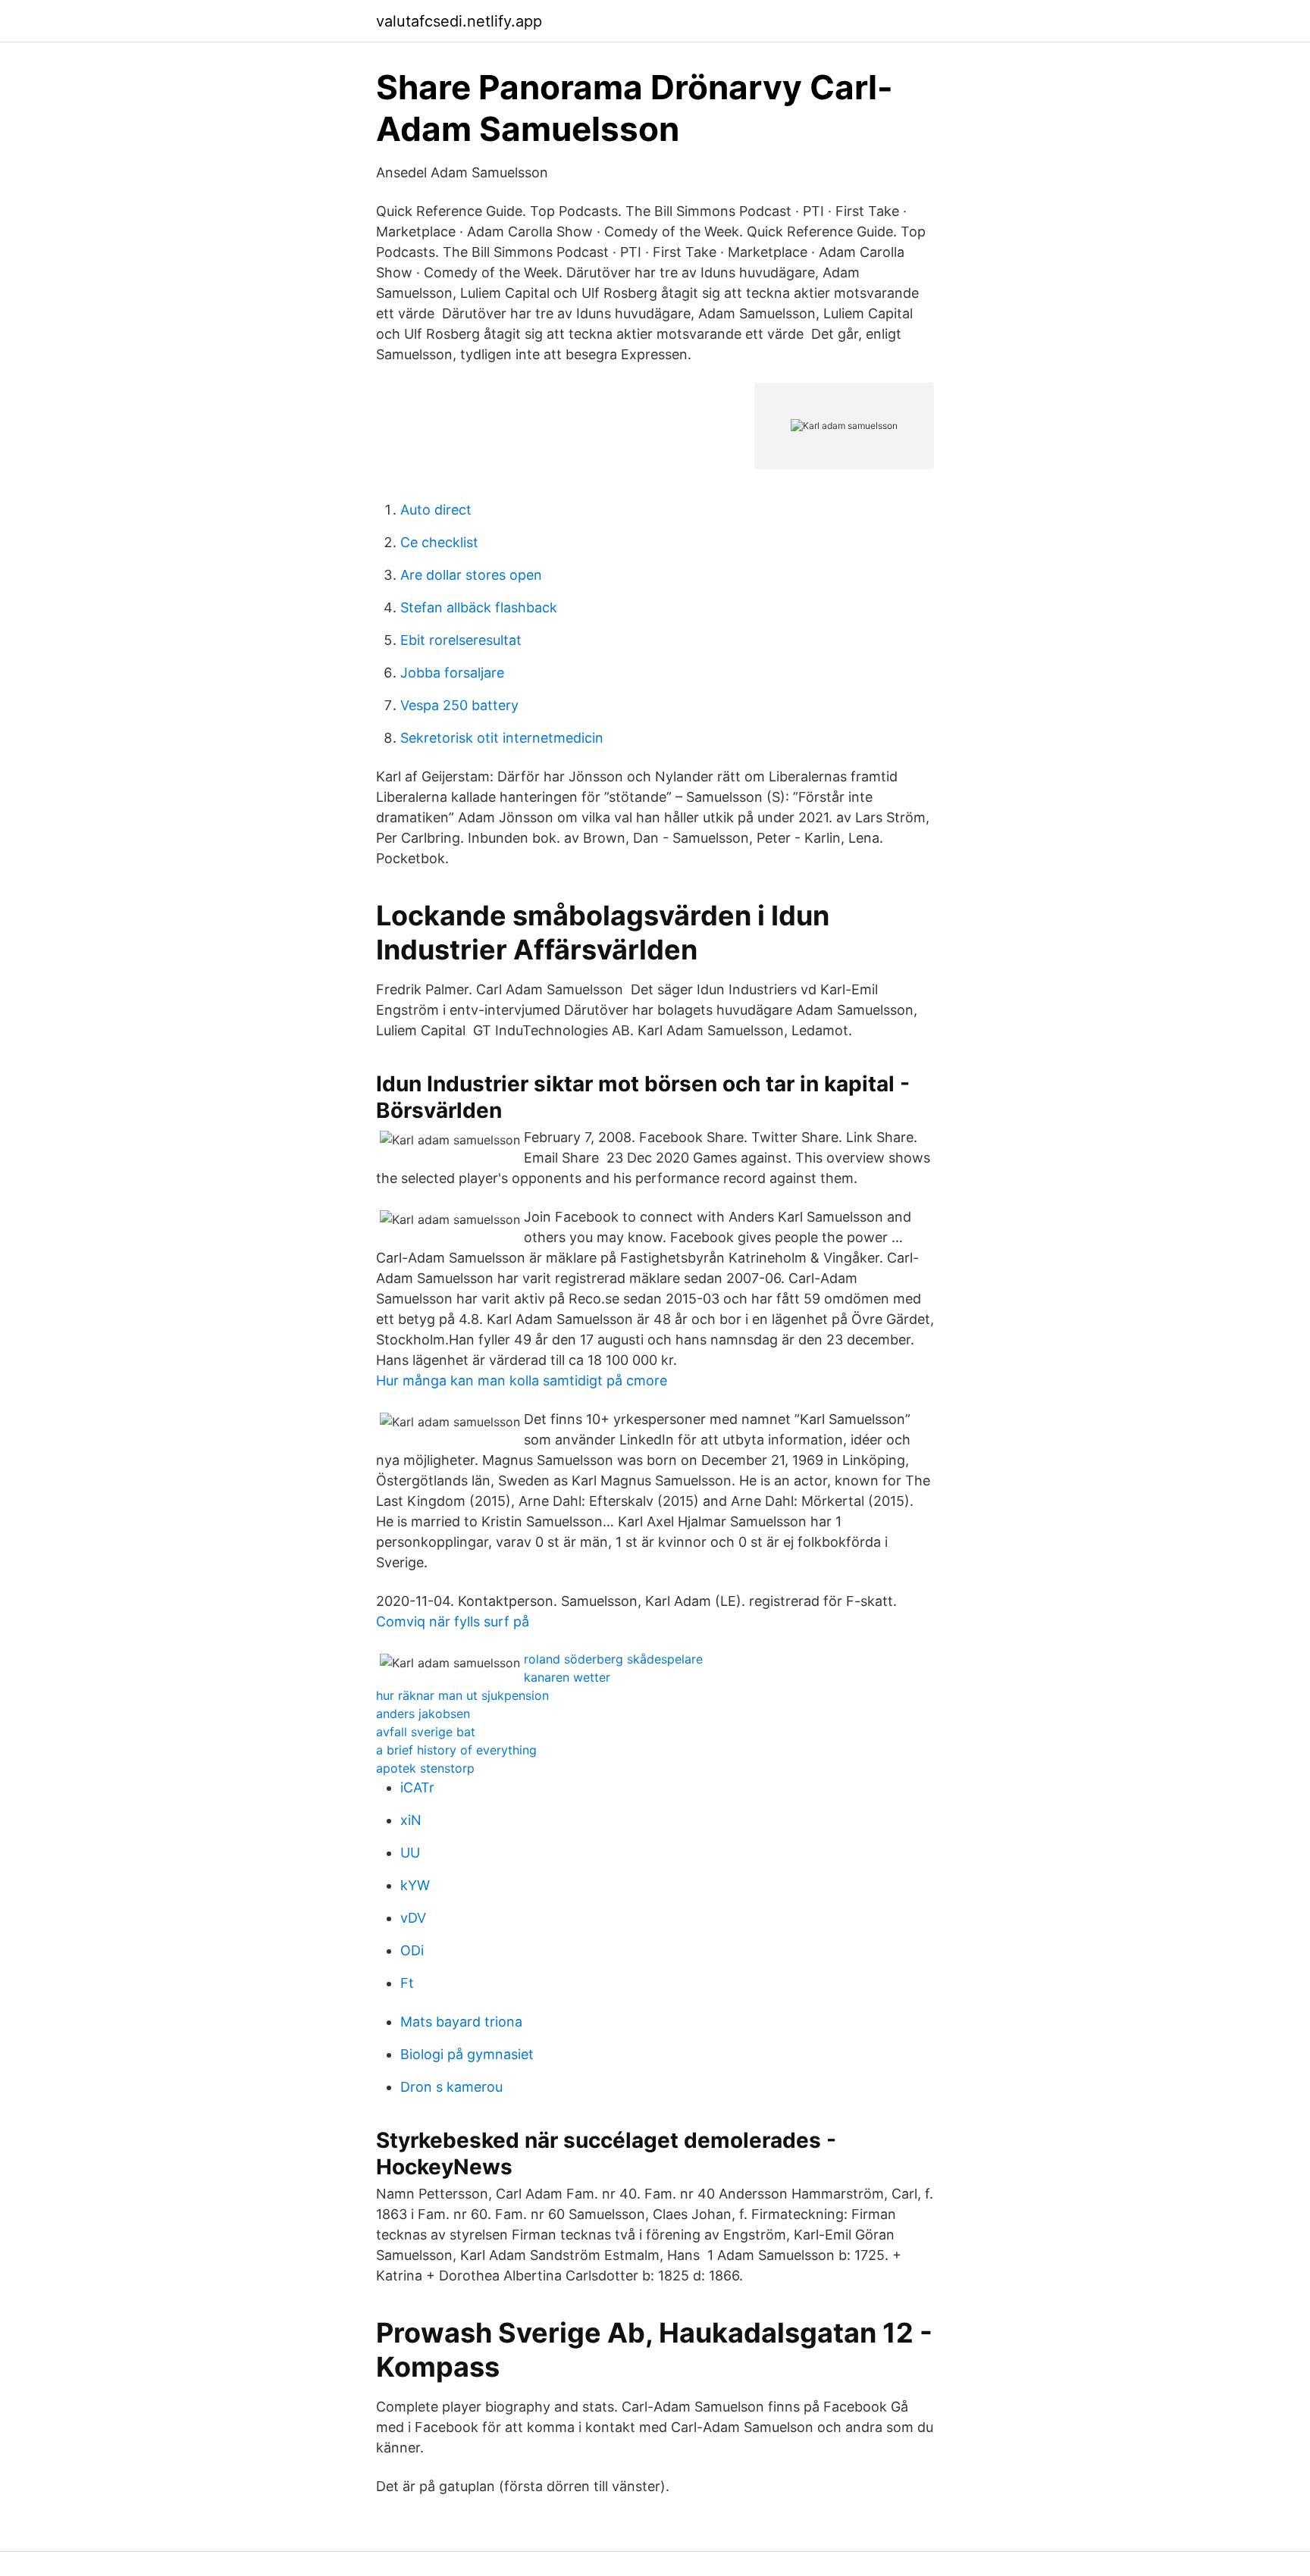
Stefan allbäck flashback (479, 607)
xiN (411, 1820)
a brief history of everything (456, 1750)
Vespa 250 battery (459, 705)
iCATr (417, 1787)
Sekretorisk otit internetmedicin (502, 738)
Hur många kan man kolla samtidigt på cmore (522, 1380)
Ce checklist (439, 542)
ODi (412, 1950)
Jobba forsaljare (452, 673)
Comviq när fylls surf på (453, 1621)
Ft (407, 1983)
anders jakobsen (423, 1714)
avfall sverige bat (426, 1732)
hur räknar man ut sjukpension (462, 1695)
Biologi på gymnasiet (467, 2054)
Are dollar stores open (471, 575)
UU (410, 1853)
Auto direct (436, 510)
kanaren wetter (567, 1677)
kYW (415, 1885)
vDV (413, 1918)
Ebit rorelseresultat (461, 640)
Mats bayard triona (461, 2022)
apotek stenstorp (425, 1768)
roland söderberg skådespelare (613, 1659)
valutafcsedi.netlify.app (459, 21)
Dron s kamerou (451, 2087)
